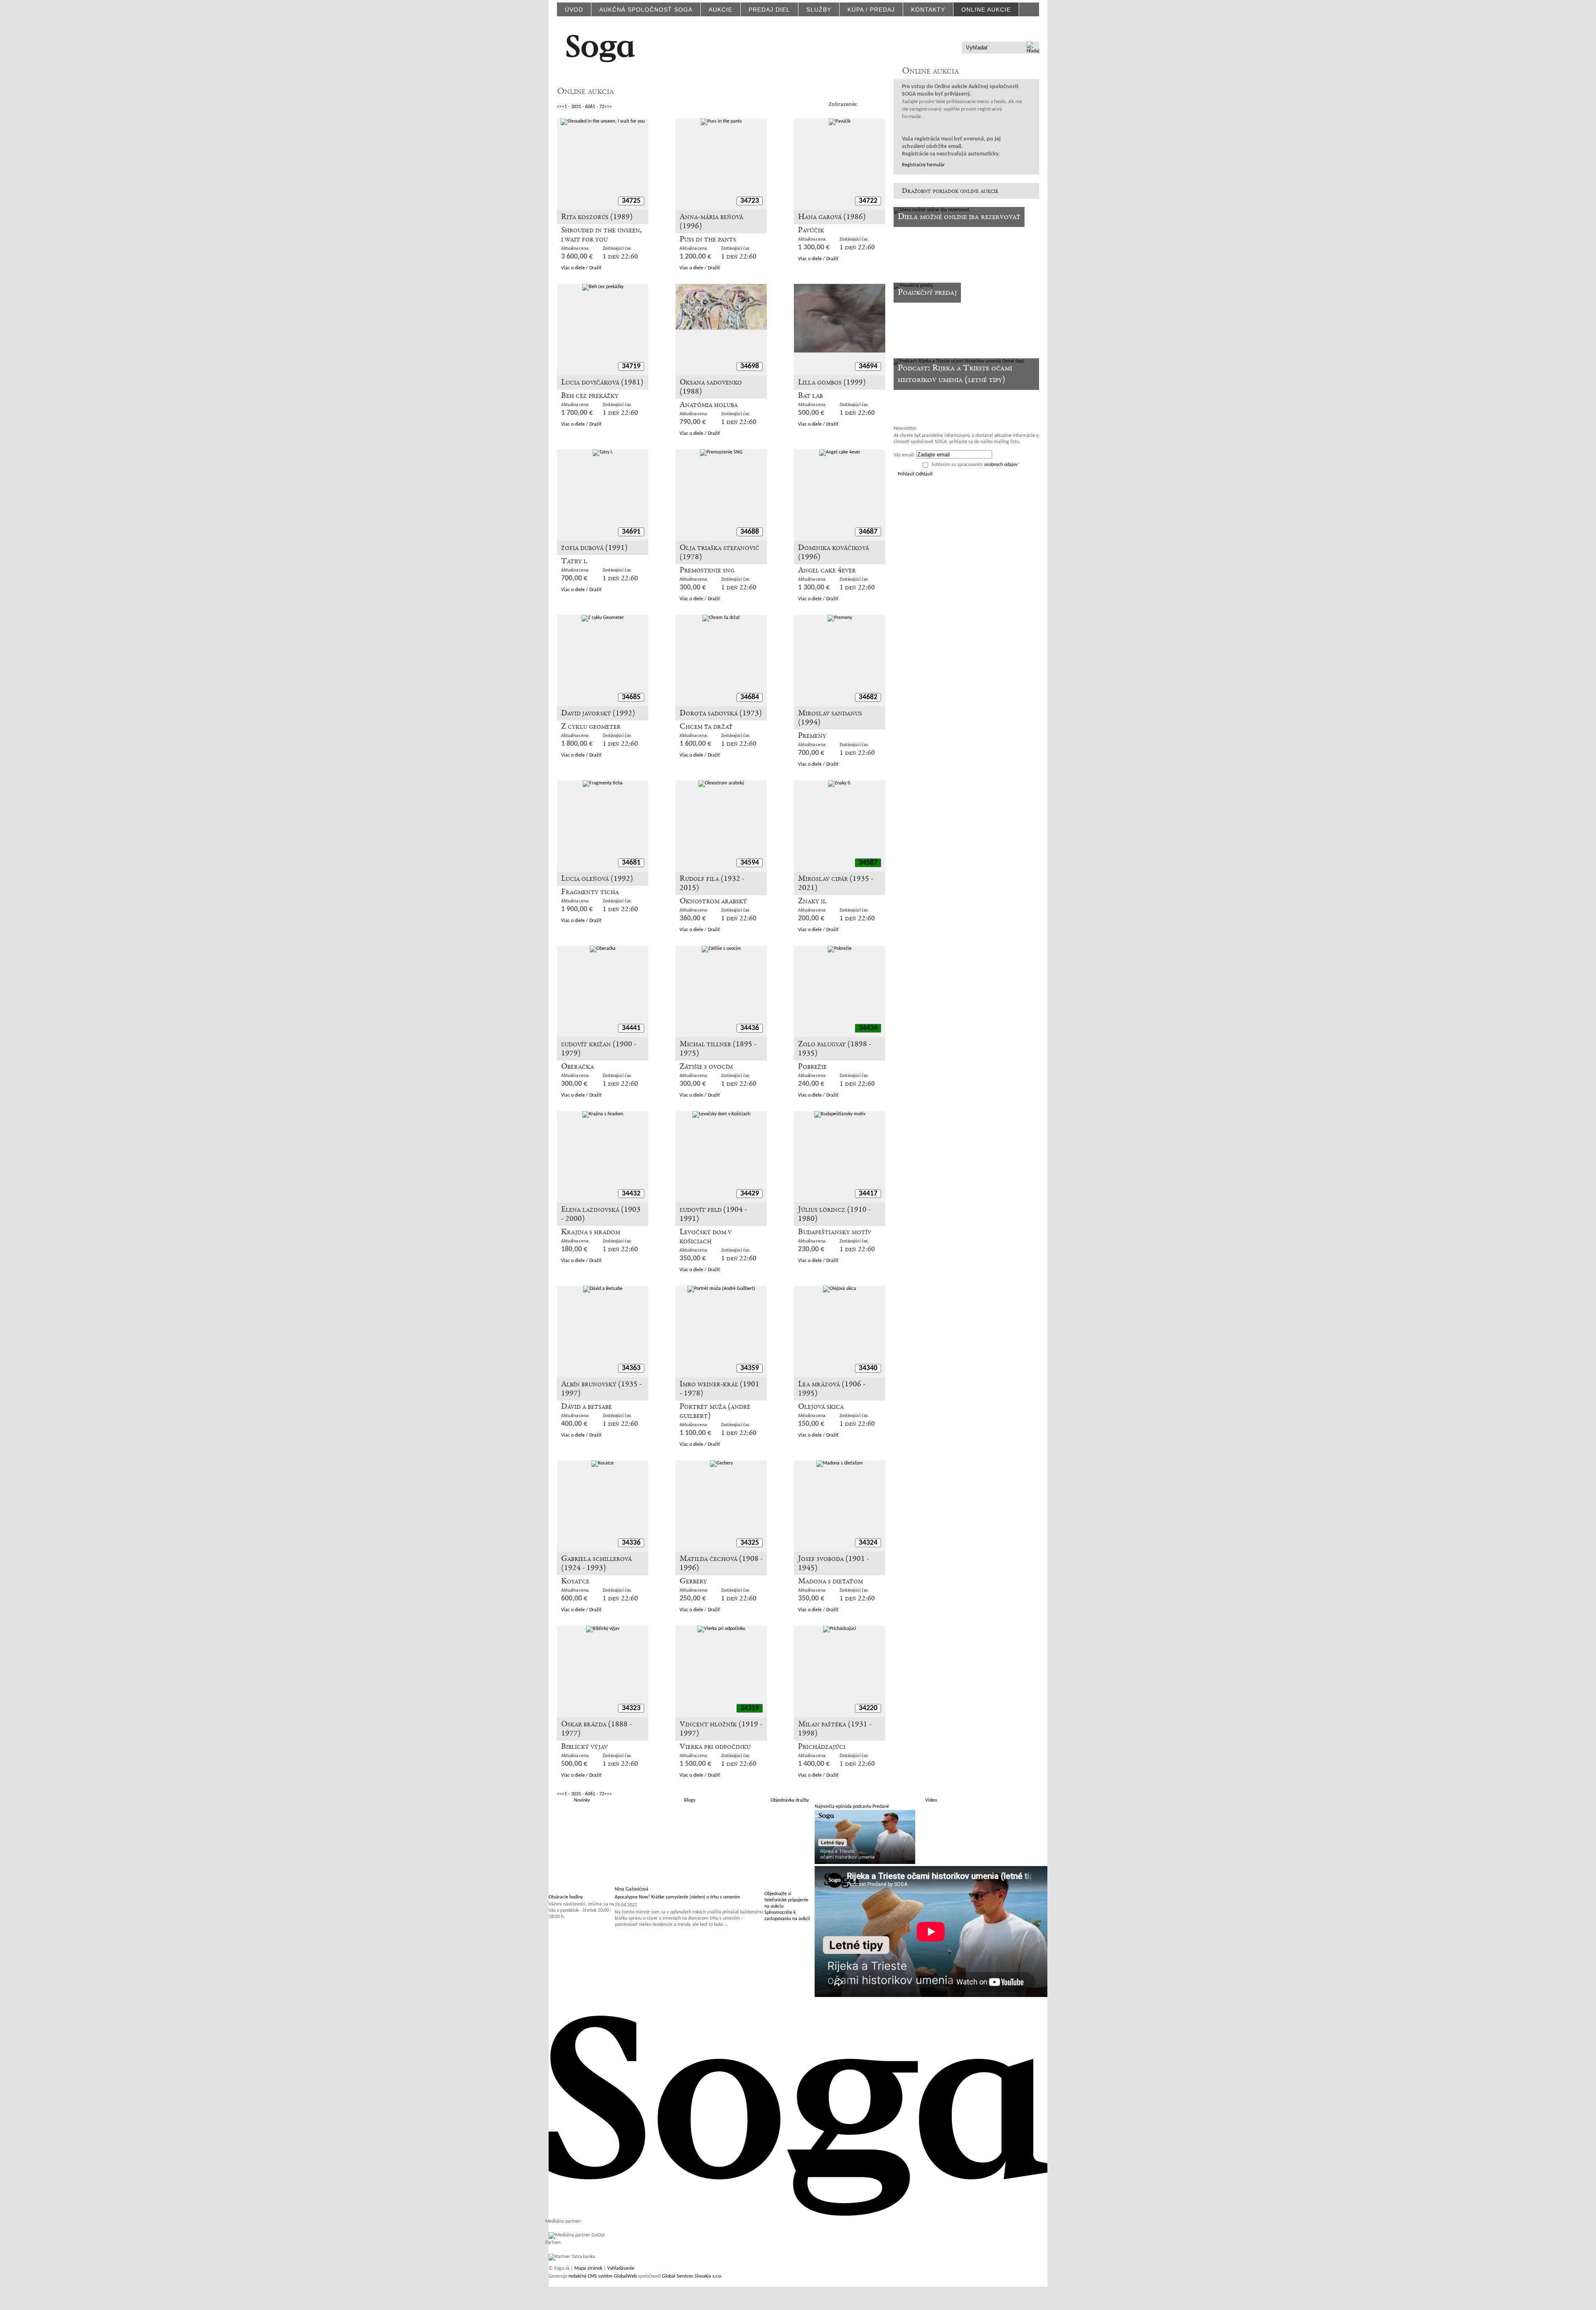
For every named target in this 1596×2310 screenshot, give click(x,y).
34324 (868, 1543)
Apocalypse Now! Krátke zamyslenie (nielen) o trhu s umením (677, 1897)
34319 (750, 1708)
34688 (750, 532)
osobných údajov (1001, 465)
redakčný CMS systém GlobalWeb (603, 2276)
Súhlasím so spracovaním (976, 465)
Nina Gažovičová (632, 1889)
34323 (631, 1708)
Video (931, 1800)
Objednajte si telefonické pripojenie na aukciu (786, 1900)
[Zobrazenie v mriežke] (880, 104)
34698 (750, 366)
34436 (750, 1028)
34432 (631, 1194)
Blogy (690, 1800)
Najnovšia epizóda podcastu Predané (852, 1807)
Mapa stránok (588, 2268)
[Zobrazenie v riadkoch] (867, 104)
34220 (868, 1708)
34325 (750, 1543)
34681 (631, 863)
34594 (750, 863)
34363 (631, 1368)
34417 (868, 1194)
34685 (631, 697)
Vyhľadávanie (621, 2268)
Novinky (582, 1800)
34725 (631, 201)
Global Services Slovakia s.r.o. (692, 2276)
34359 (750, 1368)
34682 (868, 697)
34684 (750, 697)
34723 (750, 201)
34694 (868, 366)
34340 (868, 1368)
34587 (868, 863)
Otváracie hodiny (566, 1897)
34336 (631, 1543)
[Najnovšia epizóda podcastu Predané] (865, 1863)
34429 (750, 1194)
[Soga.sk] (601, 47)
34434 (868, 1028)
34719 (631, 366)
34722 (868, 201)
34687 (868, 532)
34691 (631, 532)
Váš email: (904, 455)
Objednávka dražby (790, 1800)
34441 (631, 1028)
